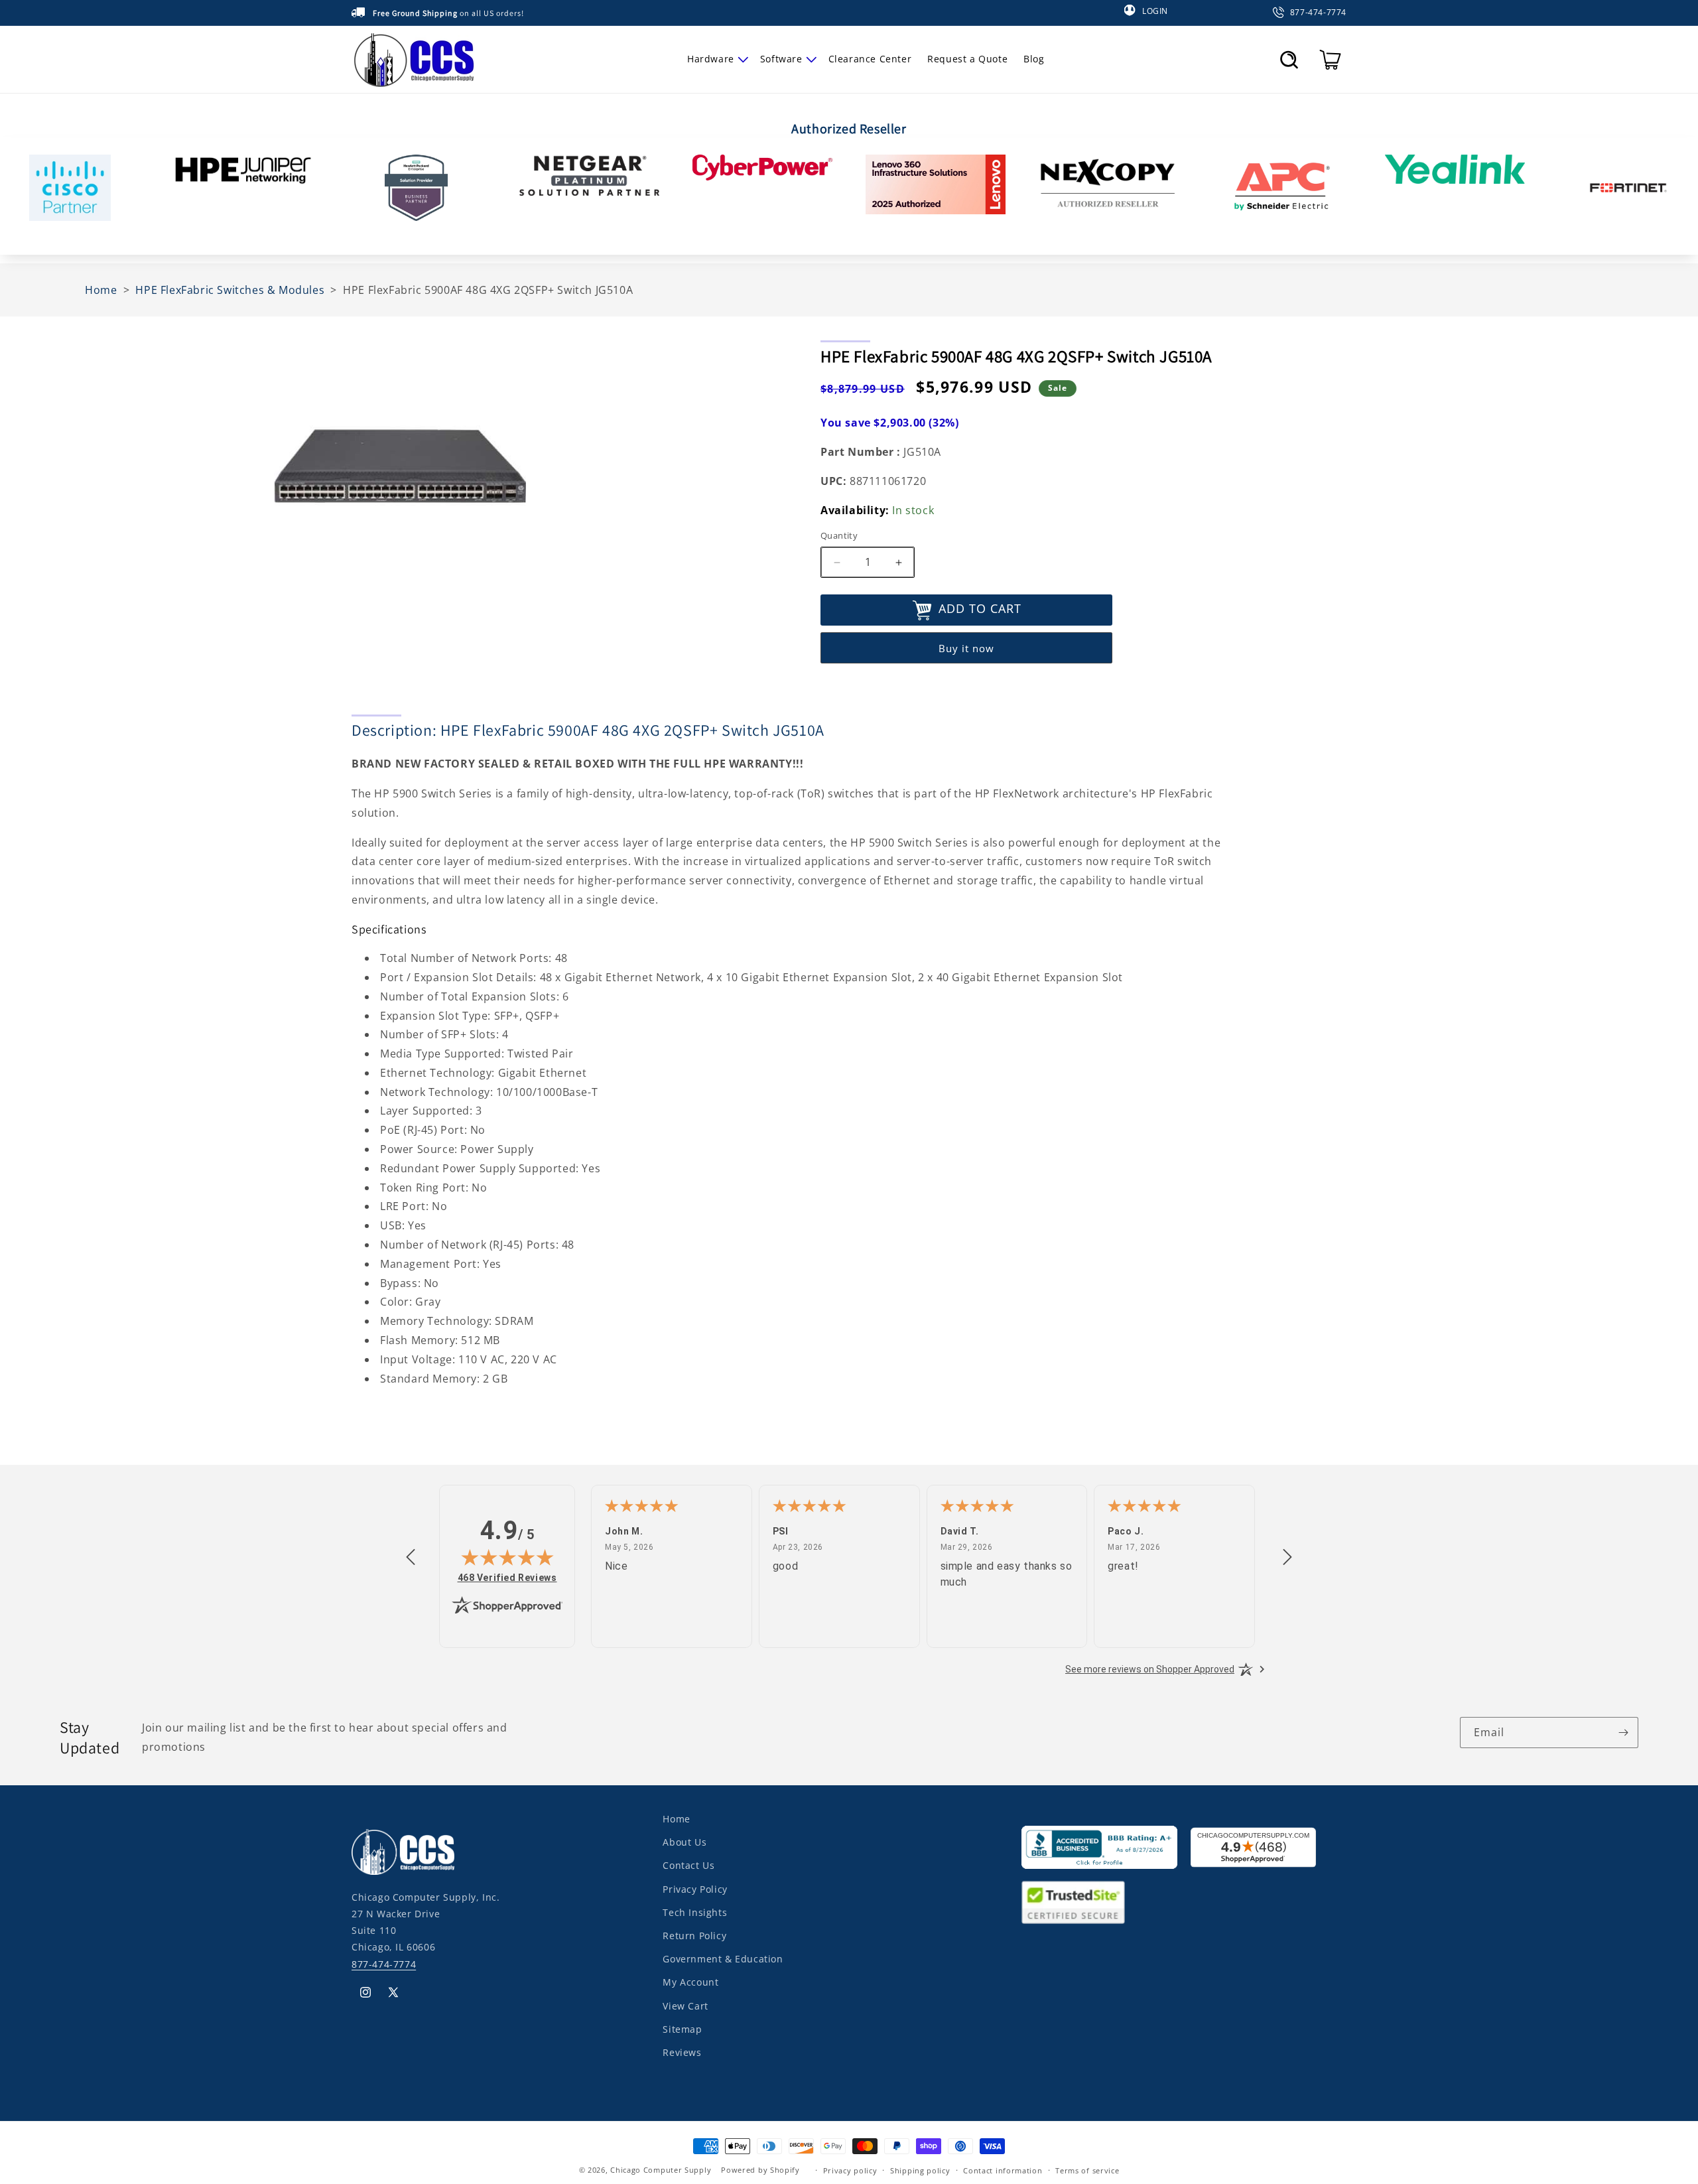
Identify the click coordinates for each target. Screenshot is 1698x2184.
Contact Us (688, 1865)
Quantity (839, 536)
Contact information (1003, 2170)
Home (676, 1819)
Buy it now (966, 648)
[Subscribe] (1623, 1733)
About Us (685, 1842)
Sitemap (682, 2028)
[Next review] (1287, 1558)
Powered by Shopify (760, 2170)
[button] (716, 59)
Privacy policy (850, 2170)
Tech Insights (695, 1912)
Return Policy (694, 1935)
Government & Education (723, 1959)
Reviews (682, 2052)
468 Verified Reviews (507, 1577)
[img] (507, 1557)
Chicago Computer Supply (661, 2170)
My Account (690, 1982)
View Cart (685, 2005)
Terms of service (1087, 2170)
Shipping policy (920, 2170)
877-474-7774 (384, 1963)
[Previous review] (411, 1558)
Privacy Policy (695, 1888)
